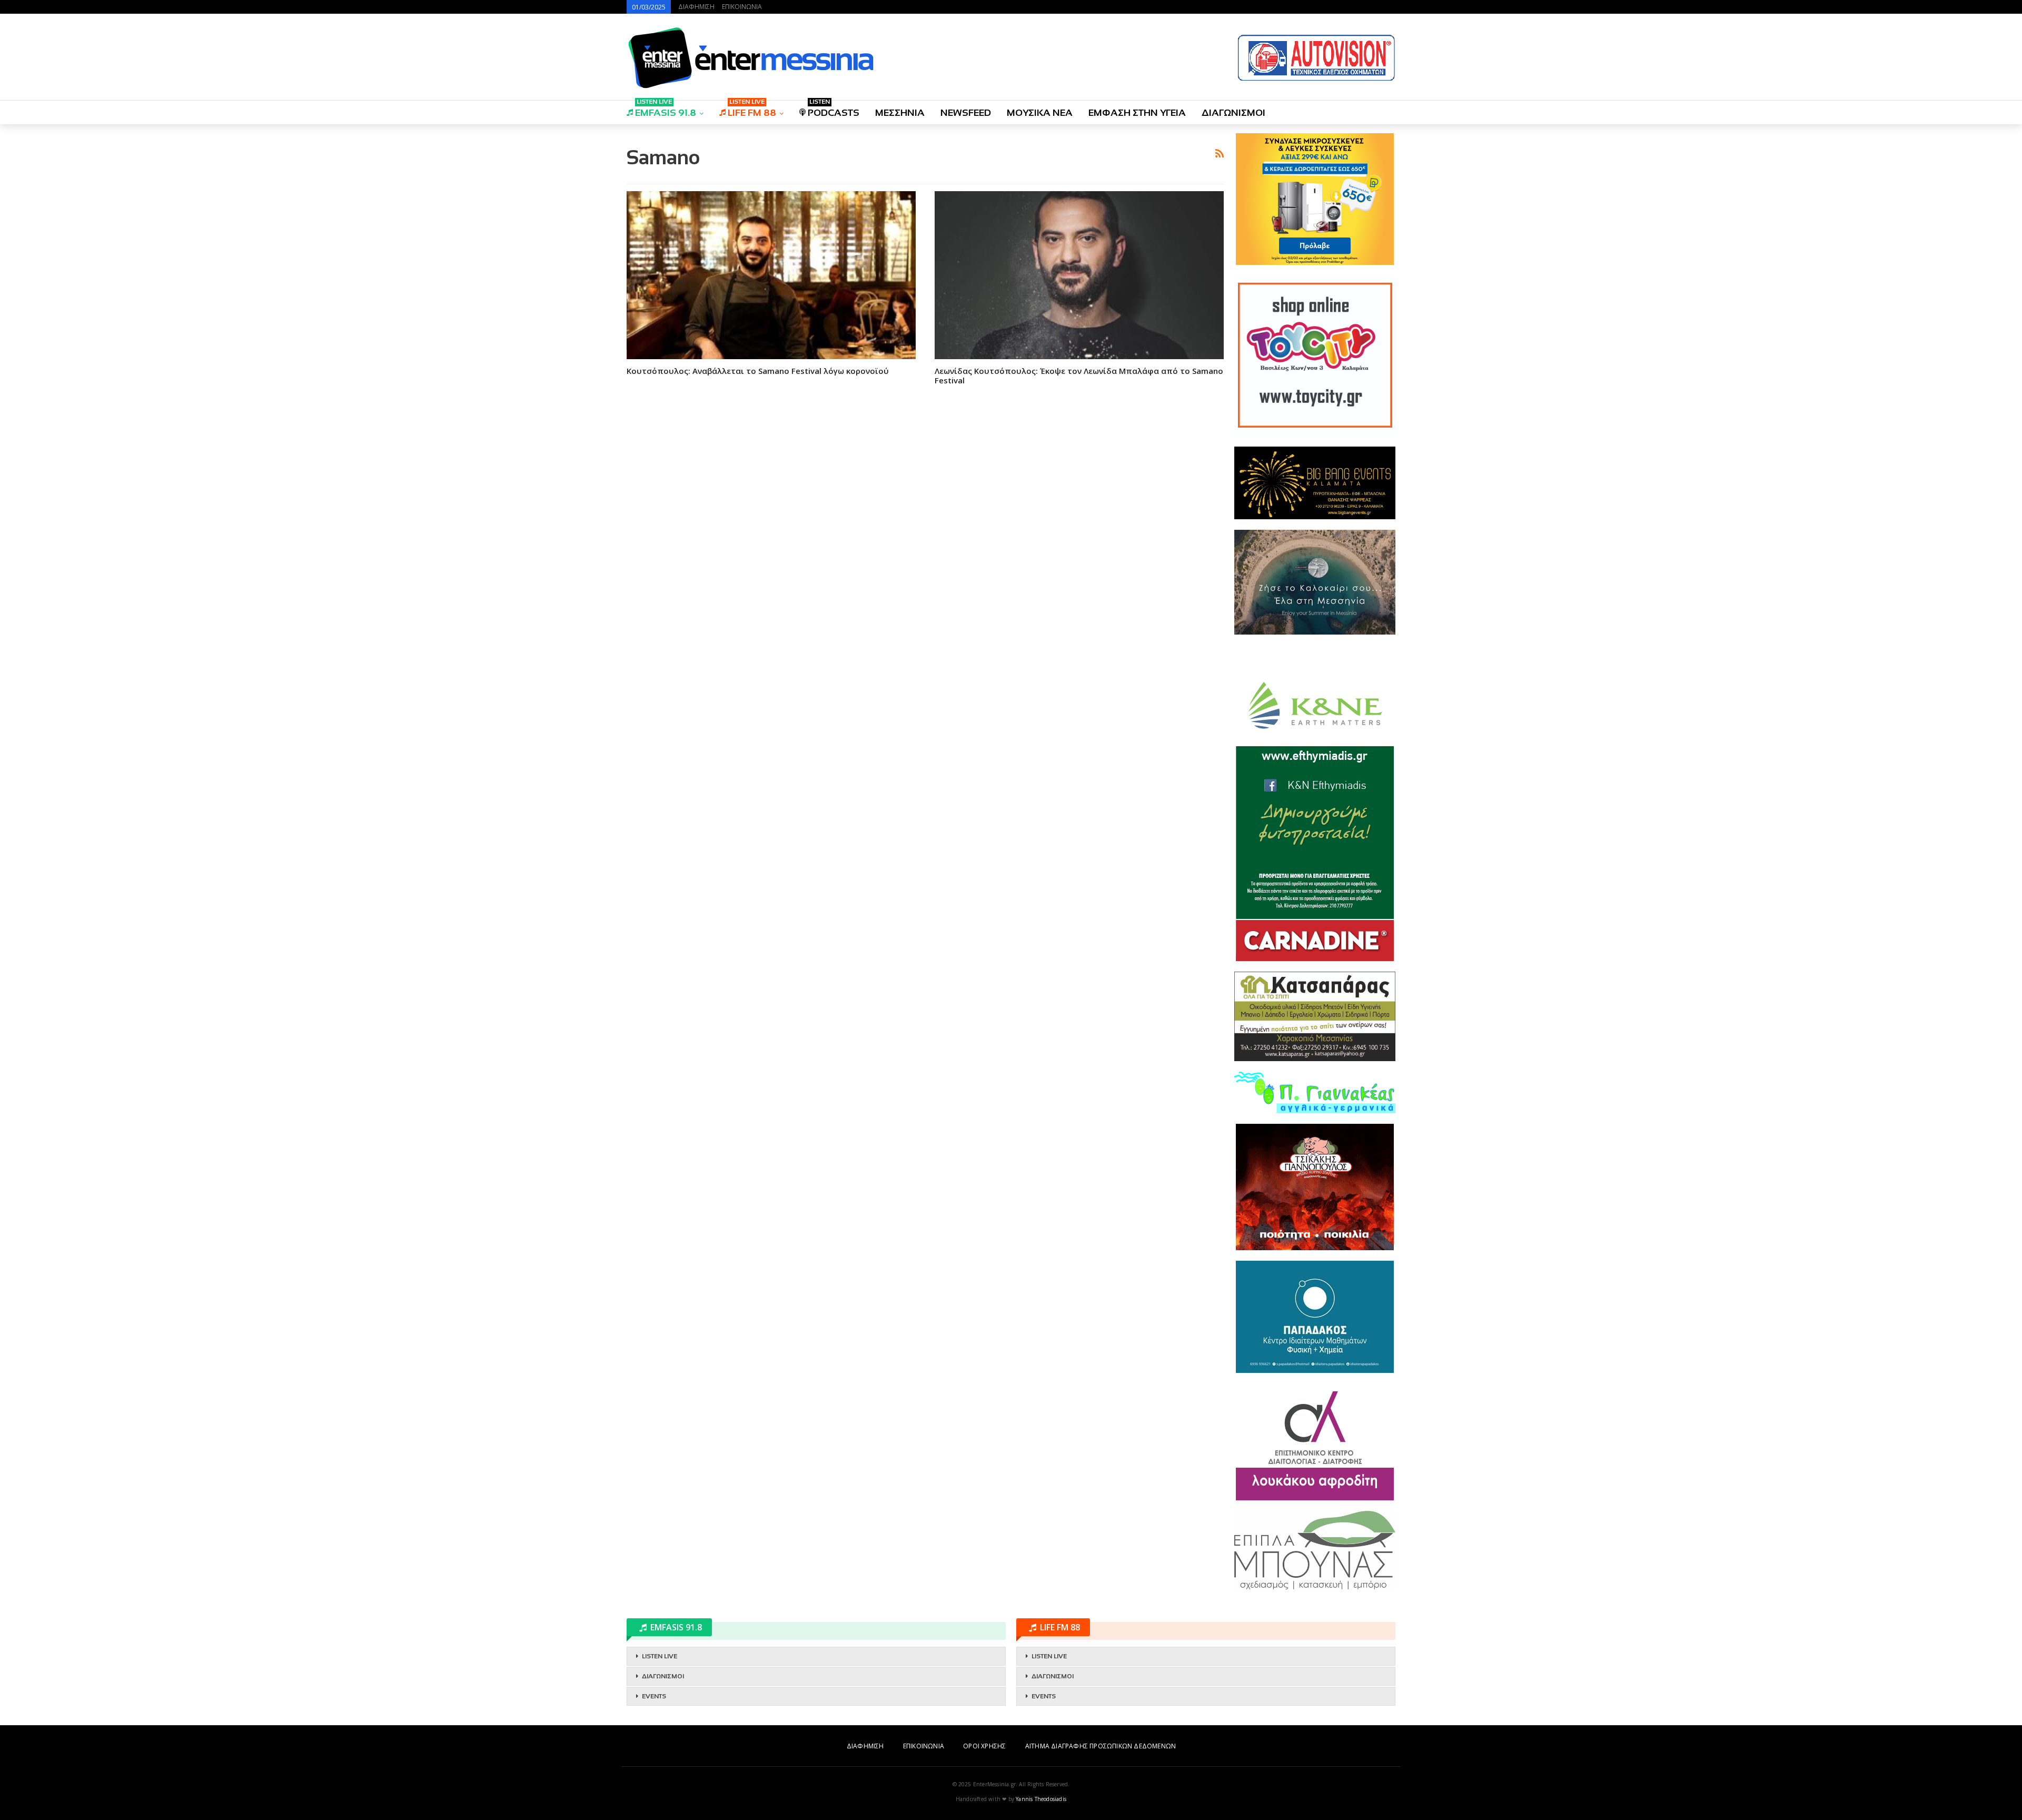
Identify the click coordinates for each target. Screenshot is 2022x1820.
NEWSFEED (966, 113)
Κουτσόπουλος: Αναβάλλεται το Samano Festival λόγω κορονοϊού (758, 371)
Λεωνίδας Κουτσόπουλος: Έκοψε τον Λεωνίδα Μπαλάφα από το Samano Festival (1079, 375)
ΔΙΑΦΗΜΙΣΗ (696, 7)
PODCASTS (834, 109)
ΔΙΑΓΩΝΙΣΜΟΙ (1233, 113)
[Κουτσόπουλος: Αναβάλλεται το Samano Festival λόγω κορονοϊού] (771, 275)
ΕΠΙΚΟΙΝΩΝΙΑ (742, 7)
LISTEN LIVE (660, 1656)
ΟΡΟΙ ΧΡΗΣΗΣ (984, 1746)
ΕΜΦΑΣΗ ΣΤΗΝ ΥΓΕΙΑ (1137, 113)
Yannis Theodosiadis (1041, 1799)
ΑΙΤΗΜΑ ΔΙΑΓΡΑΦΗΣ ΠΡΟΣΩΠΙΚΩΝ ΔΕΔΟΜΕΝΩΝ (1101, 1746)
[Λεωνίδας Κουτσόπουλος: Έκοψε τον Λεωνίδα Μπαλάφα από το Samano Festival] (1079, 275)
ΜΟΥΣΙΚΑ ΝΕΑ (1040, 113)
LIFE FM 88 (752, 109)
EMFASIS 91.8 (666, 109)
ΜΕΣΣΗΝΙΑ (900, 113)
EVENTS (654, 1696)
